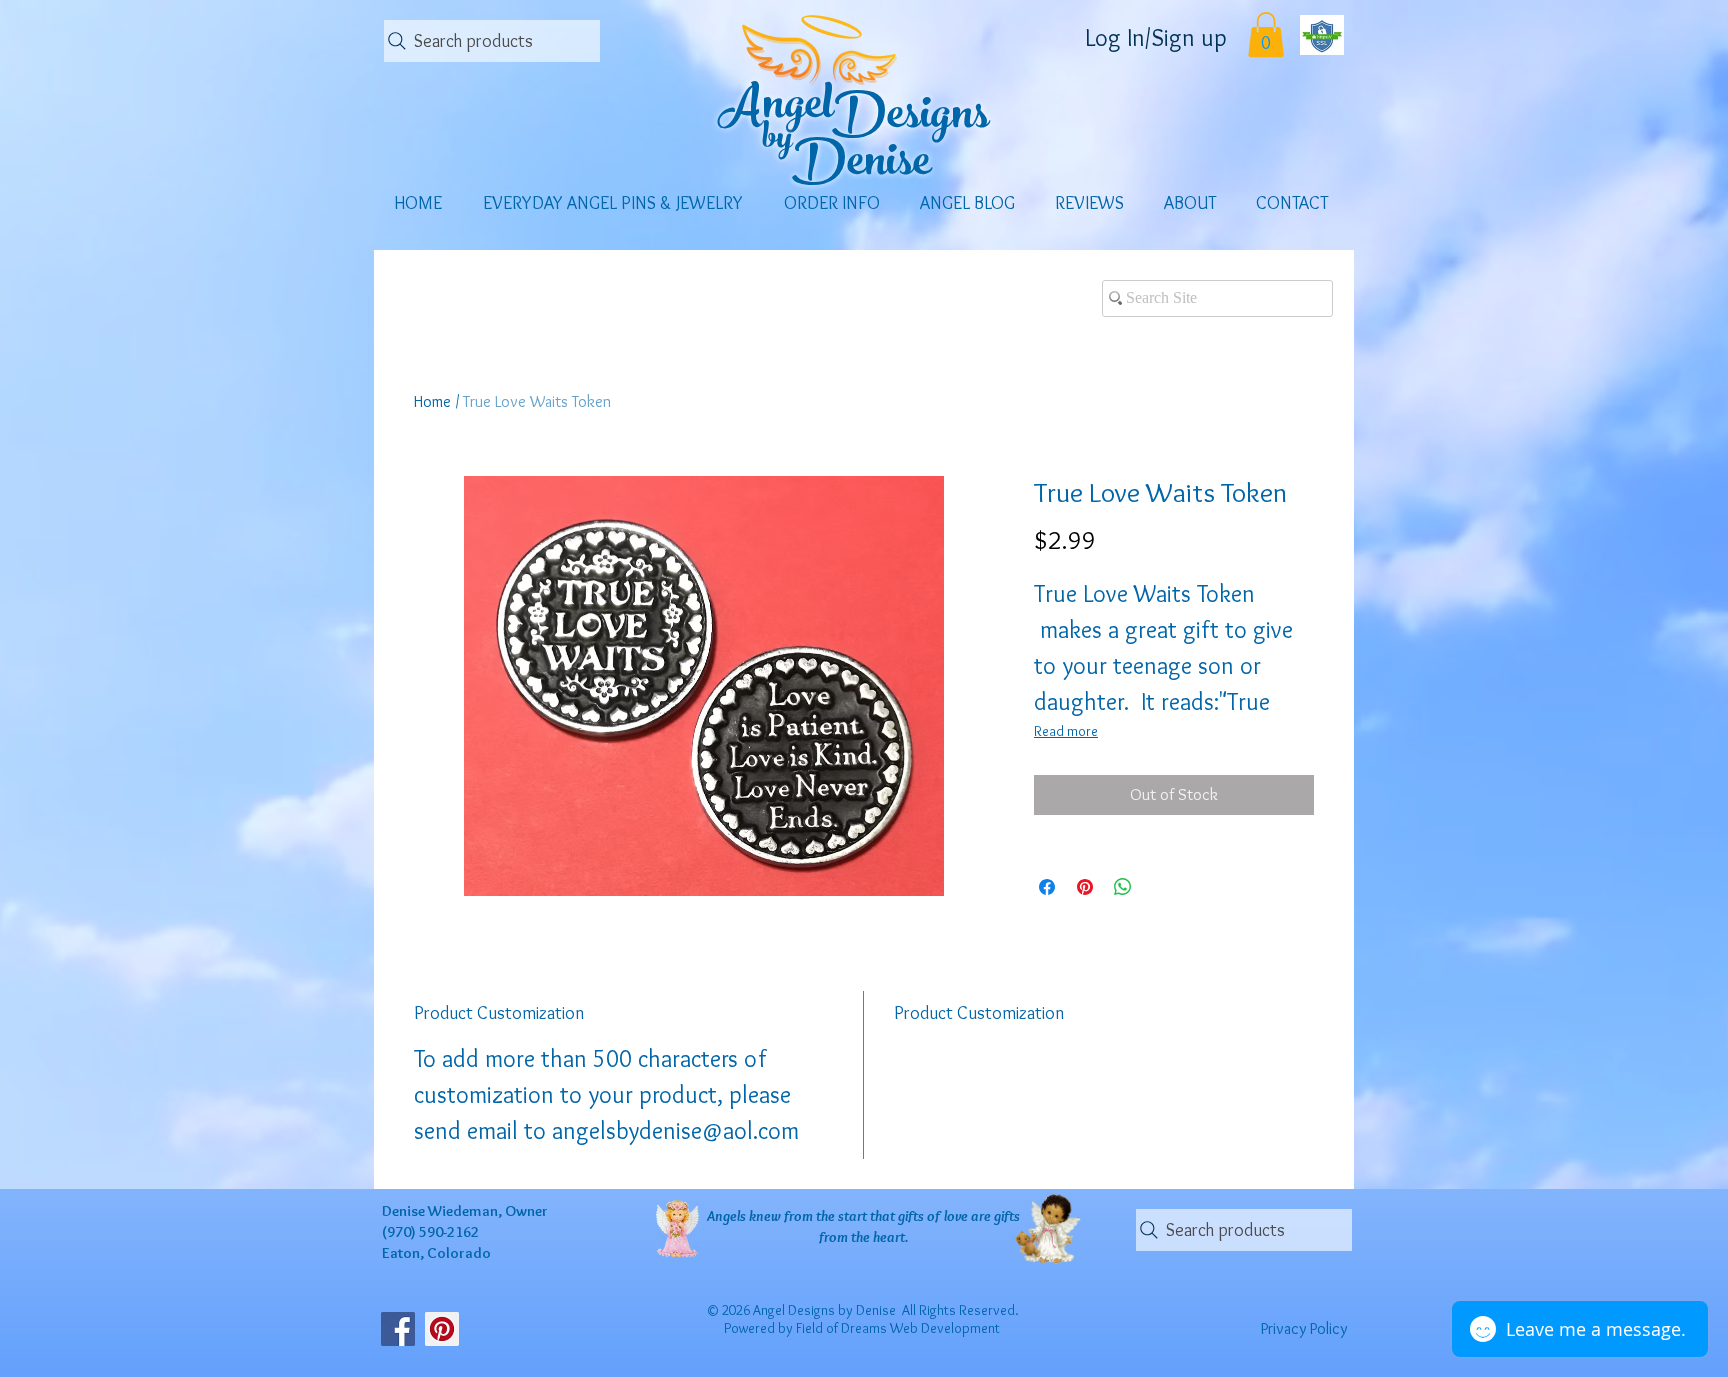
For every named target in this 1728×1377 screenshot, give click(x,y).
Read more (1066, 731)
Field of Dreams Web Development (898, 1328)
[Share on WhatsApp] (1123, 887)
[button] (1266, 34)
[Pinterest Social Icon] (442, 1329)
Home (432, 401)
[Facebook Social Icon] (398, 1329)
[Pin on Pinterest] (1085, 887)
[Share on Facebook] (1047, 887)
